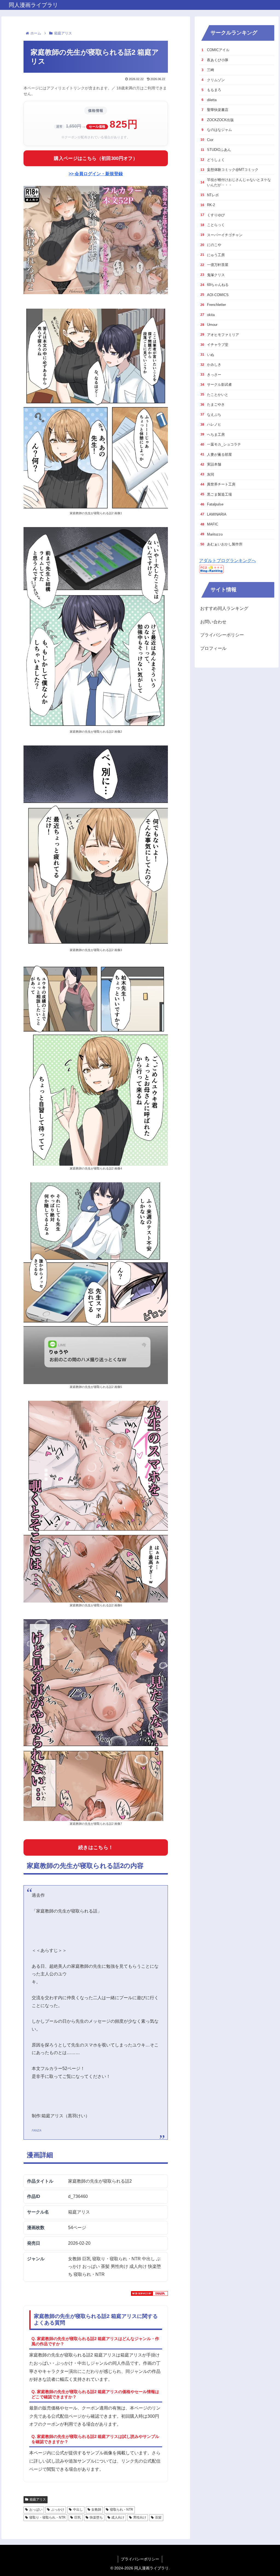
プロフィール (213, 648)
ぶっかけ (58, 2510)
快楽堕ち (96, 2517)
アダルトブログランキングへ (227, 561)
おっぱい (36, 2510)
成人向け (118, 2517)
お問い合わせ (213, 622)
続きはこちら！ (96, 1847)
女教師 (96, 2510)
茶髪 (158, 2517)
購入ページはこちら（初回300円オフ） (96, 158)
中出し (78, 2510)
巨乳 (78, 2517)
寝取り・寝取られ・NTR (47, 2517)
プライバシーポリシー (222, 635)
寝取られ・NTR (122, 2510)
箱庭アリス (38, 2499)
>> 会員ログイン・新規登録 (96, 174)
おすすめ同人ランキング (224, 608)
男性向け (140, 2517)
